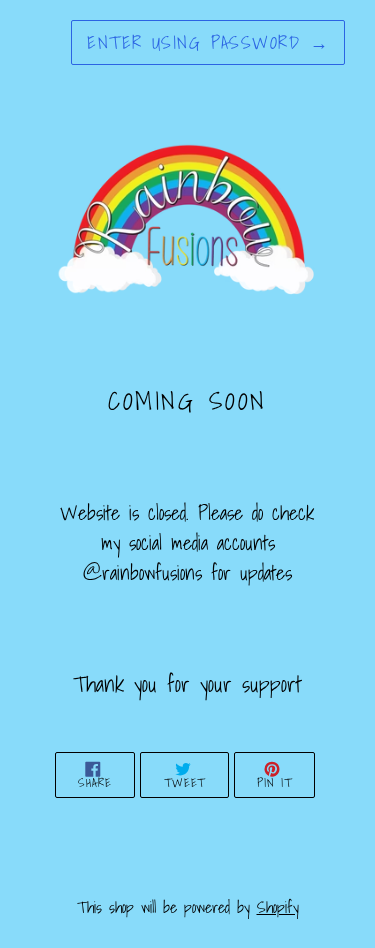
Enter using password (208, 42)
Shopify (278, 907)
